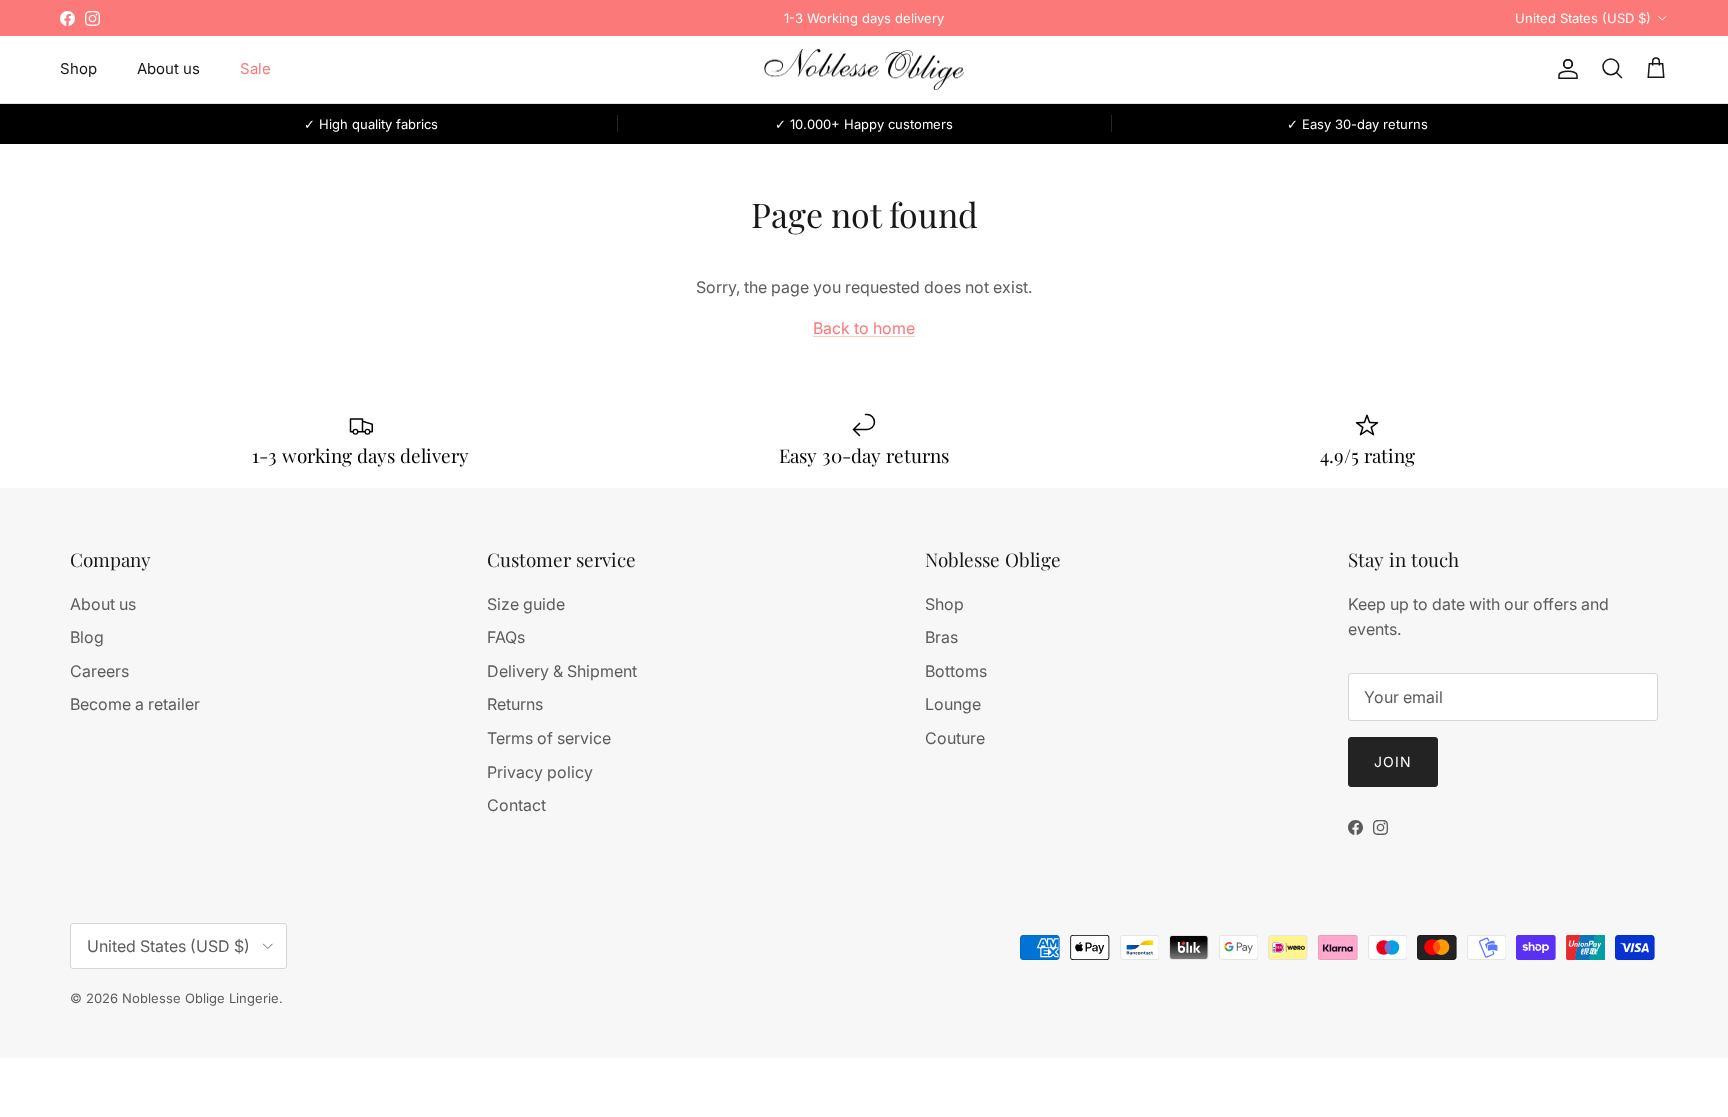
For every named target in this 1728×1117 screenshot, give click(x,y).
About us (168, 68)
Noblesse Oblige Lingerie (200, 998)
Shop (78, 68)
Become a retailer (135, 704)
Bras (941, 637)
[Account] (1564, 69)
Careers (99, 671)
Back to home (864, 328)
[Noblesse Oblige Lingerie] (864, 70)
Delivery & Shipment (562, 671)
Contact (516, 805)
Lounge (953, 704)
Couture (955, 738)
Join (1393, 761)
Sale (255, 68)
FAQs (506, 637)
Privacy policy (540, 772)
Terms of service (549, 738)
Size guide (526, 604)
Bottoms (956, 671)
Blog (87, 637)
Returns (515, 704)
